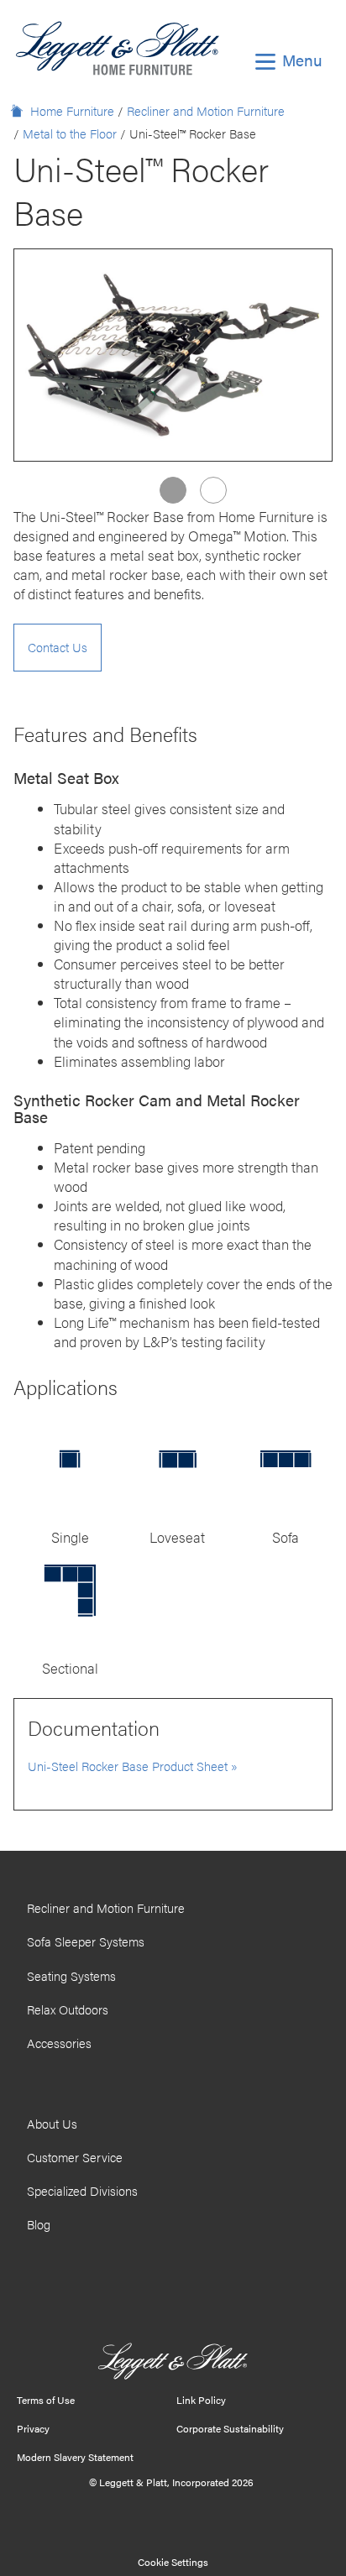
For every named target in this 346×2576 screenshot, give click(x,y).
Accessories (59, 2043)
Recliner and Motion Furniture (206, 111)
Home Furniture (72, 111)
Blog (39, 2224)
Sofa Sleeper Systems (86, 1941)
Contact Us (58, 647)
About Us (52, 2124)
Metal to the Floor (70, 133)
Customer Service (75, 2157)
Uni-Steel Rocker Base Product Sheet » (133, 1766)
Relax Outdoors (68, 2009)
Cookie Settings (173, 2562)
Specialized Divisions (82, 2191)
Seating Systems (71, 1976)
